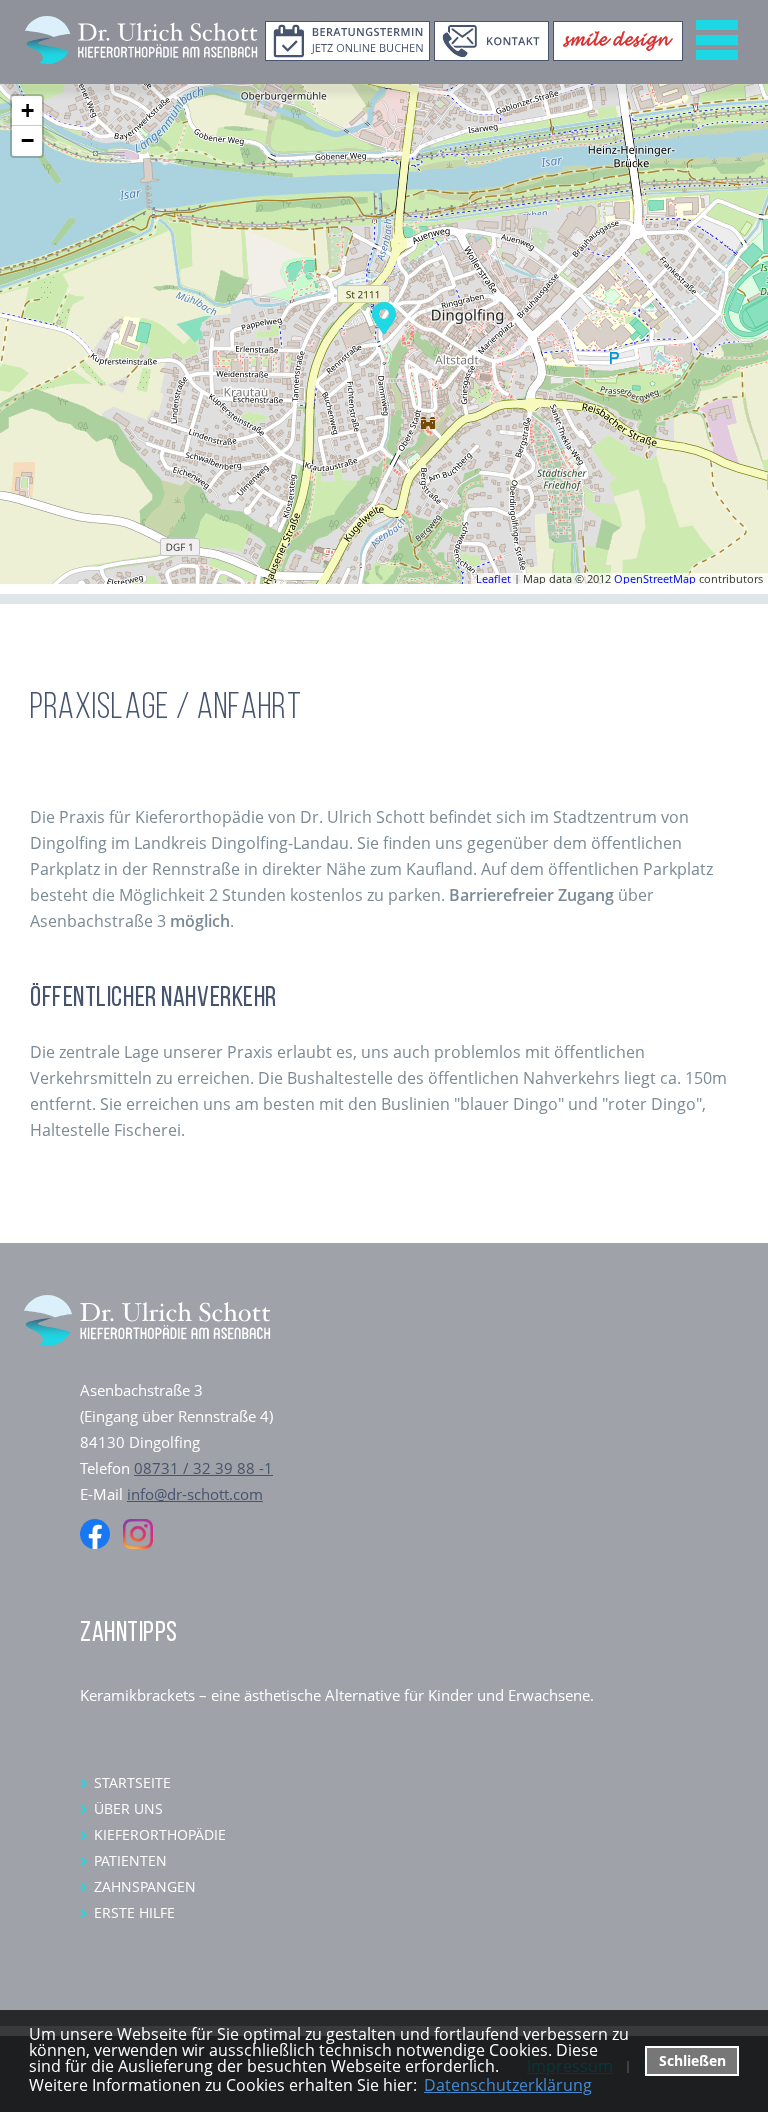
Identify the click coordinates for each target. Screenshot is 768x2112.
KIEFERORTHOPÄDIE (160, 1834)
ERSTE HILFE (134, 1912)
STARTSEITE (132, 1782)
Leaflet (493, 578)
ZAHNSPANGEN (145, 1886)
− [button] (27, 140)
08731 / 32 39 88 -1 (203, 1468)
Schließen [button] (692, 2060)
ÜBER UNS (128, 1808)
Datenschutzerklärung (508, 2085)
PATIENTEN (130, 1860)
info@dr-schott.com (195, 1494)
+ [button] (27, 110)
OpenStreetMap (655, 578)
